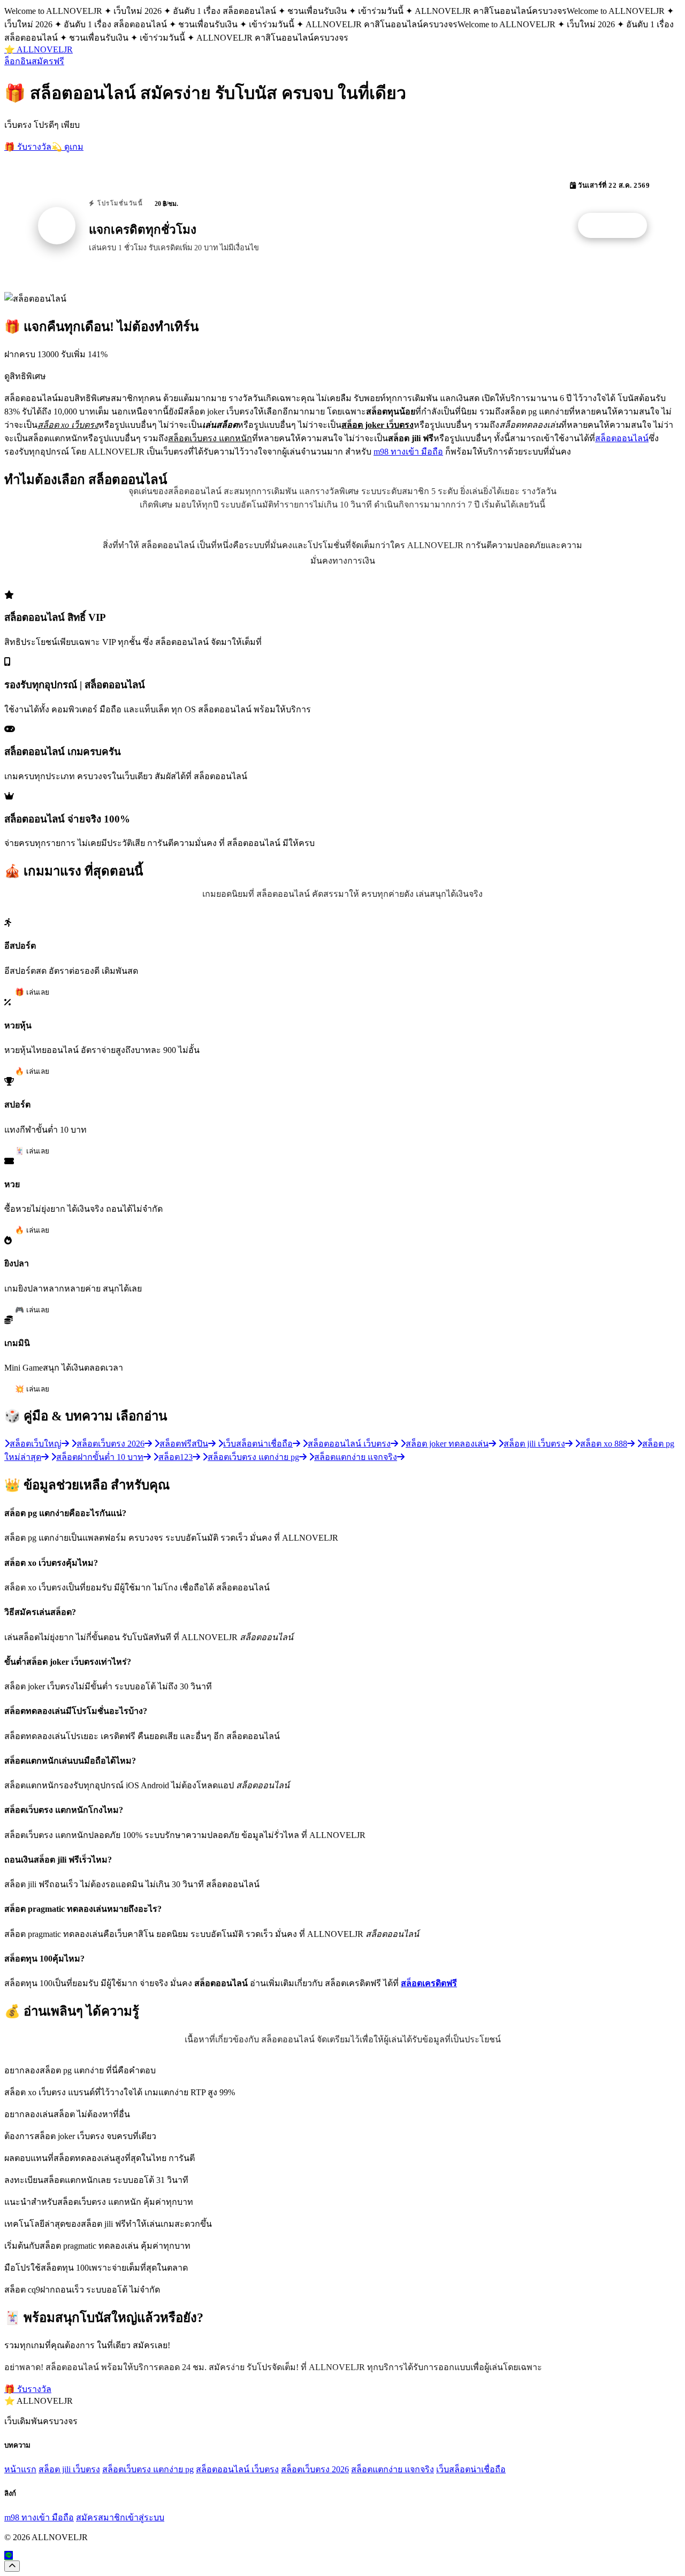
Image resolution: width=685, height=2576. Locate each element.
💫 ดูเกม (67, 147)
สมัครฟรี (48, 61)
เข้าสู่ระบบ (145, 2517)
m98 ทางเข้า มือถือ (408, 452)
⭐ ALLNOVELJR (39, 49)
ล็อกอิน (18, 61)
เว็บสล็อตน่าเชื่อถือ (471, 2469)
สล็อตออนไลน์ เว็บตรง (237, 2469)
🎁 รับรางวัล (28, 147)
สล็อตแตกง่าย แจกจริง (393, 2469)
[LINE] (9, 2555)
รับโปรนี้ (618, 226)
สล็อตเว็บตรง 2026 (315, 2469)
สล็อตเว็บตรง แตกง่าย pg (148, 2469)
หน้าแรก (20, 2469)
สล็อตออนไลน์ (622, 438)
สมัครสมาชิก (101, 2517)
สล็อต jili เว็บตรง (69, 2469)
